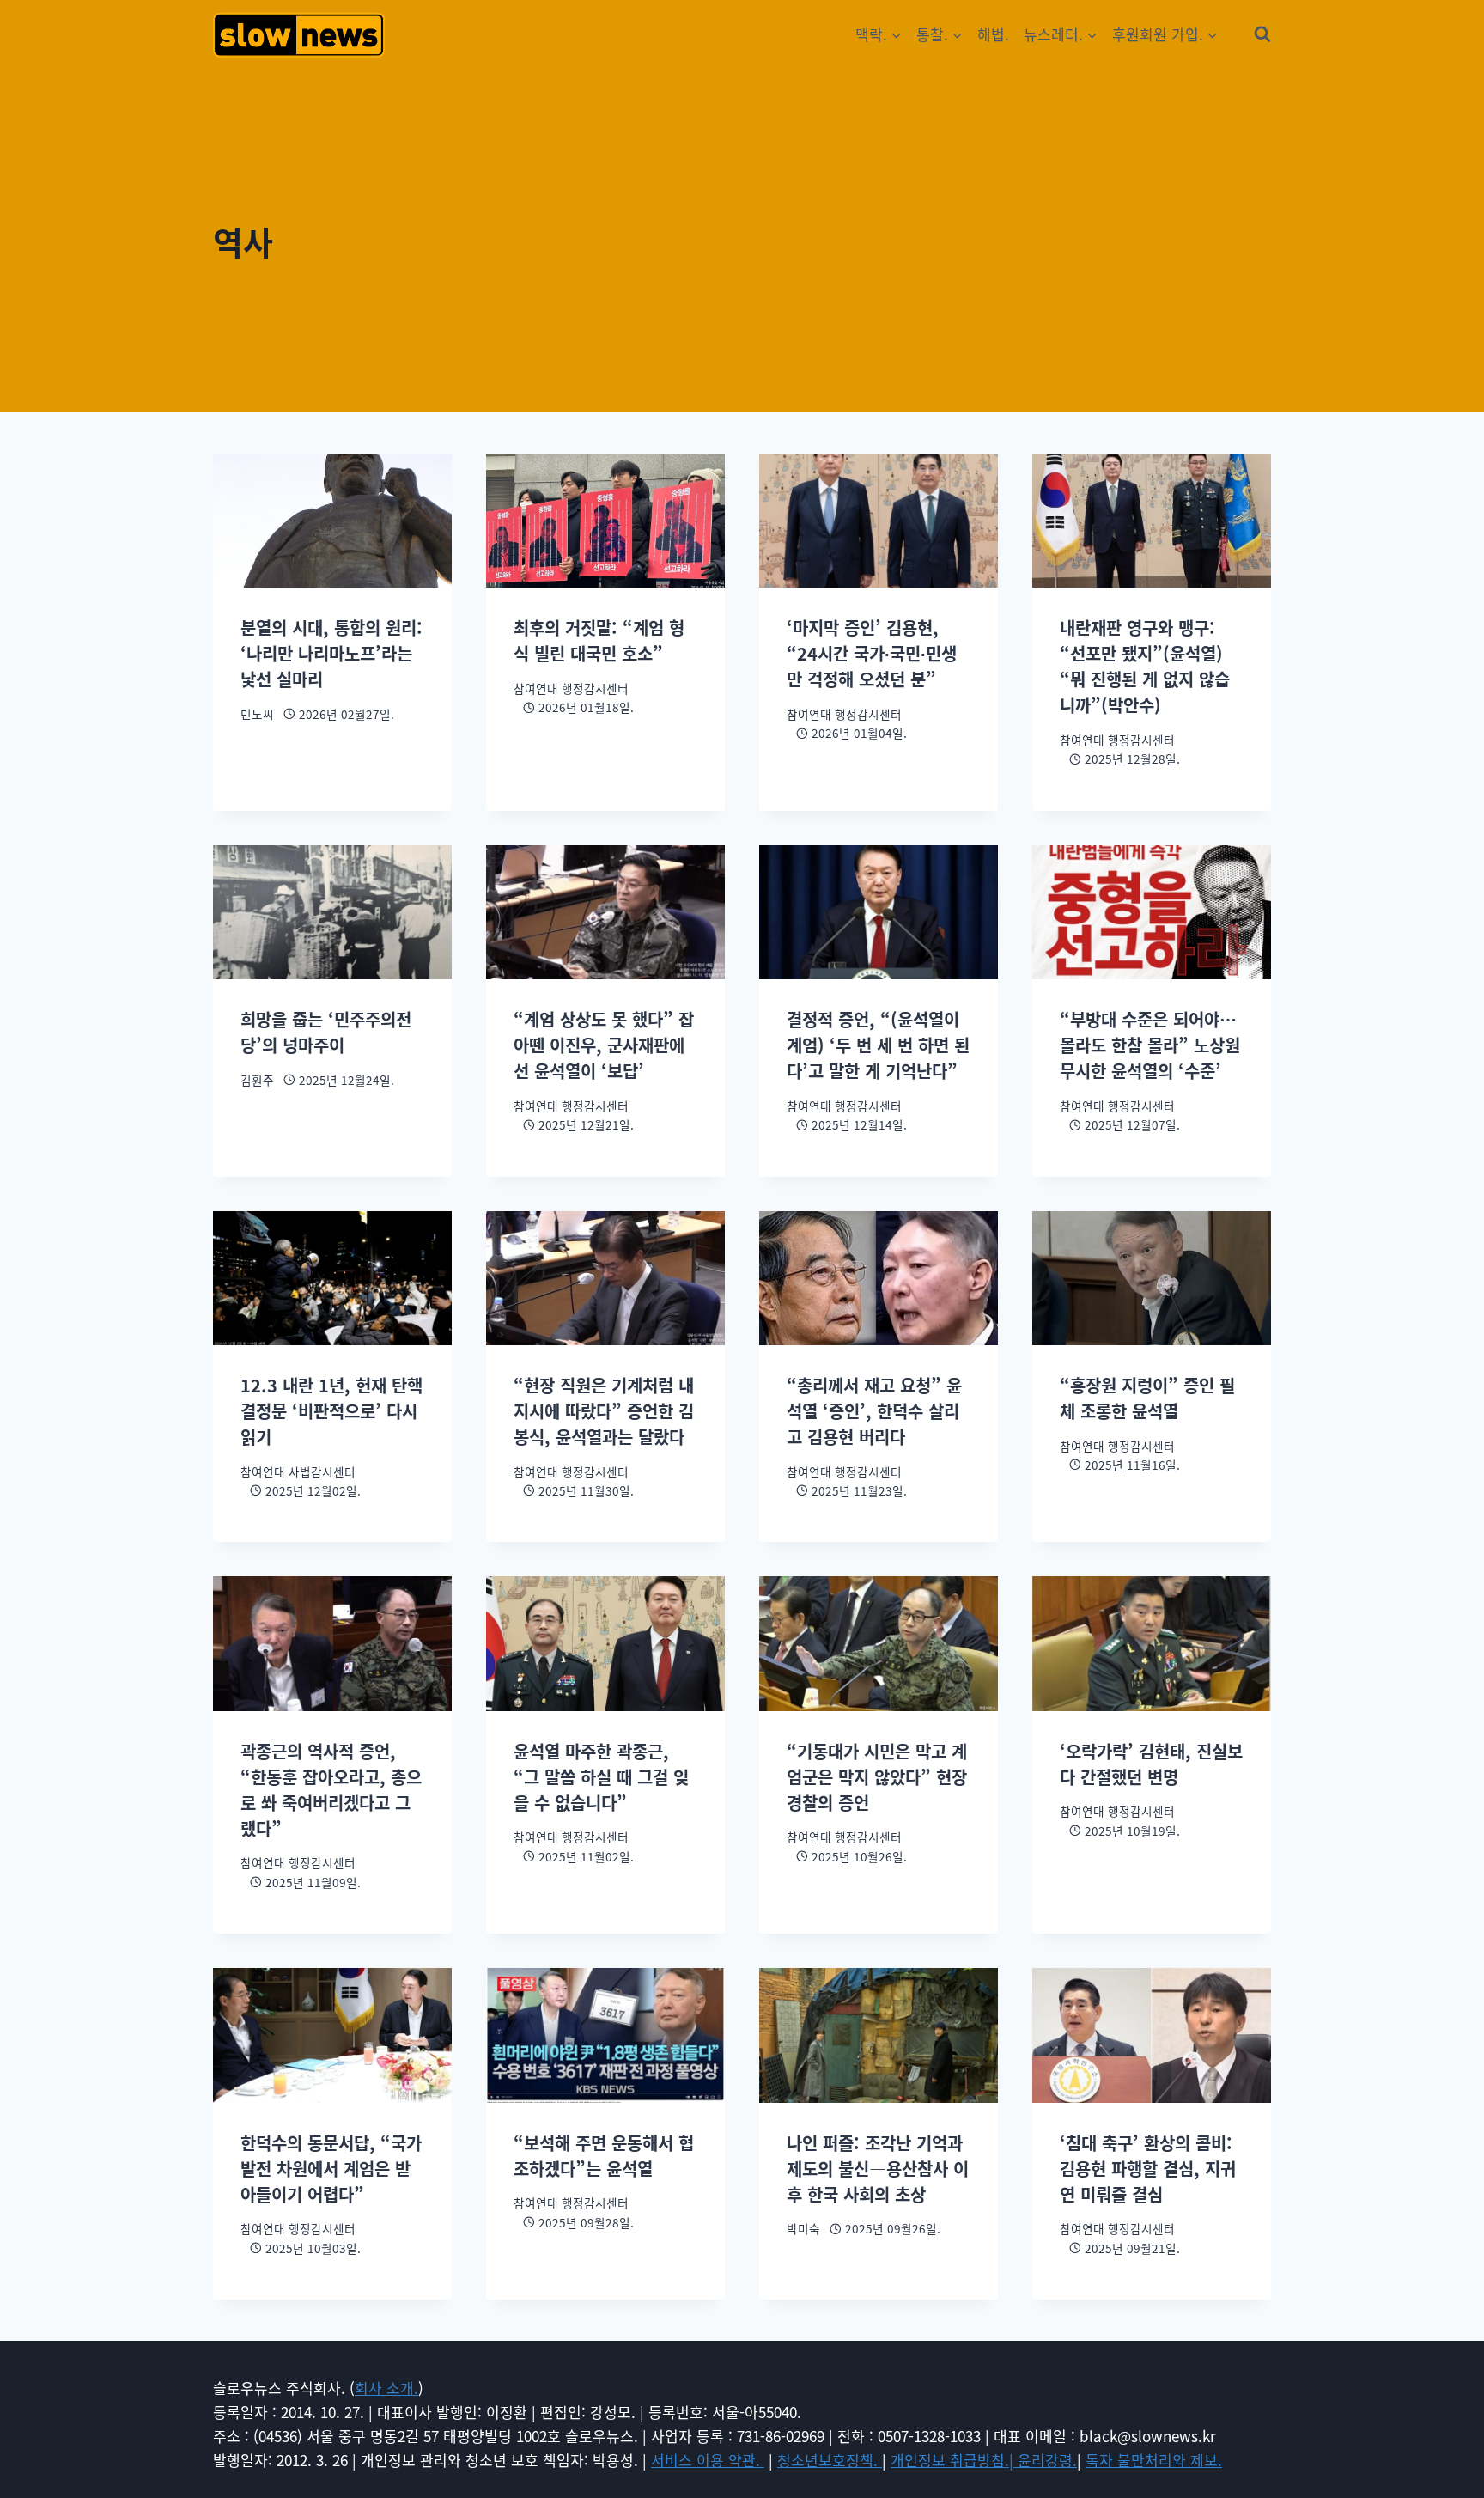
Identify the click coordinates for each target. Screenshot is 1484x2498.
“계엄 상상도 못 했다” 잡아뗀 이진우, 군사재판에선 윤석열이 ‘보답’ (604, 1045)
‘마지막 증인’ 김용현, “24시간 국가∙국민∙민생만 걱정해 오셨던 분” (872, 653)
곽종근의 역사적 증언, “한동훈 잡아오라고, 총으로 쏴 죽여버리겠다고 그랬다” (331, 1790)
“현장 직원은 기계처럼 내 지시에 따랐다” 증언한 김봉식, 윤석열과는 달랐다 (604, 1411)
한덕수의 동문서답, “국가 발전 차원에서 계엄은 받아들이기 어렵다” (331, 2169)
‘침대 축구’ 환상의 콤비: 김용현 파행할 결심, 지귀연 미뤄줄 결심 (1148, 2169)
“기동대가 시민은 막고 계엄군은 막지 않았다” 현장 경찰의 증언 (877, 1777)
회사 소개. (386, 2388)
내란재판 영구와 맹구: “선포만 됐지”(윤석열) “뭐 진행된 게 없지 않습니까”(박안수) (1145, 666)
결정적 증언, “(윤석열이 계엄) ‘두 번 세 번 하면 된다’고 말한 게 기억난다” (878, 1045)
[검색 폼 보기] (1262, 34)
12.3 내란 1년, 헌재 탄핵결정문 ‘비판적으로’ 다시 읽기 (331, 1411)
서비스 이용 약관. (708, 2460)
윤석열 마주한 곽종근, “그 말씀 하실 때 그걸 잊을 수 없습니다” (601, 1777)
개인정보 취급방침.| (954, 2460)
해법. (993, 34)
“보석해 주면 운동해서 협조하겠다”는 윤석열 (604, 2156)
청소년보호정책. (830, 2460)
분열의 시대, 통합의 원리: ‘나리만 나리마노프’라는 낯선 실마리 (331, 653)
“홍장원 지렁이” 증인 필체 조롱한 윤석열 (1147, 1398)
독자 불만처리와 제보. (1154, 2460)
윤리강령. (1047, 2460)
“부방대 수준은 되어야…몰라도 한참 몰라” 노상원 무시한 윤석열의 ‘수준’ (1150, 1045)
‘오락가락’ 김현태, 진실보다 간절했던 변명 (1151, 1764)
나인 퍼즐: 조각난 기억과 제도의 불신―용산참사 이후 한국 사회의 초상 (878, 2169)
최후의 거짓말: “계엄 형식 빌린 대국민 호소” (599, 640)
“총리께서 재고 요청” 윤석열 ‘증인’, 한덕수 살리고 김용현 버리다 (874, 1411)
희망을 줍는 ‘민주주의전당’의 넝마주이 (326, 1032)
